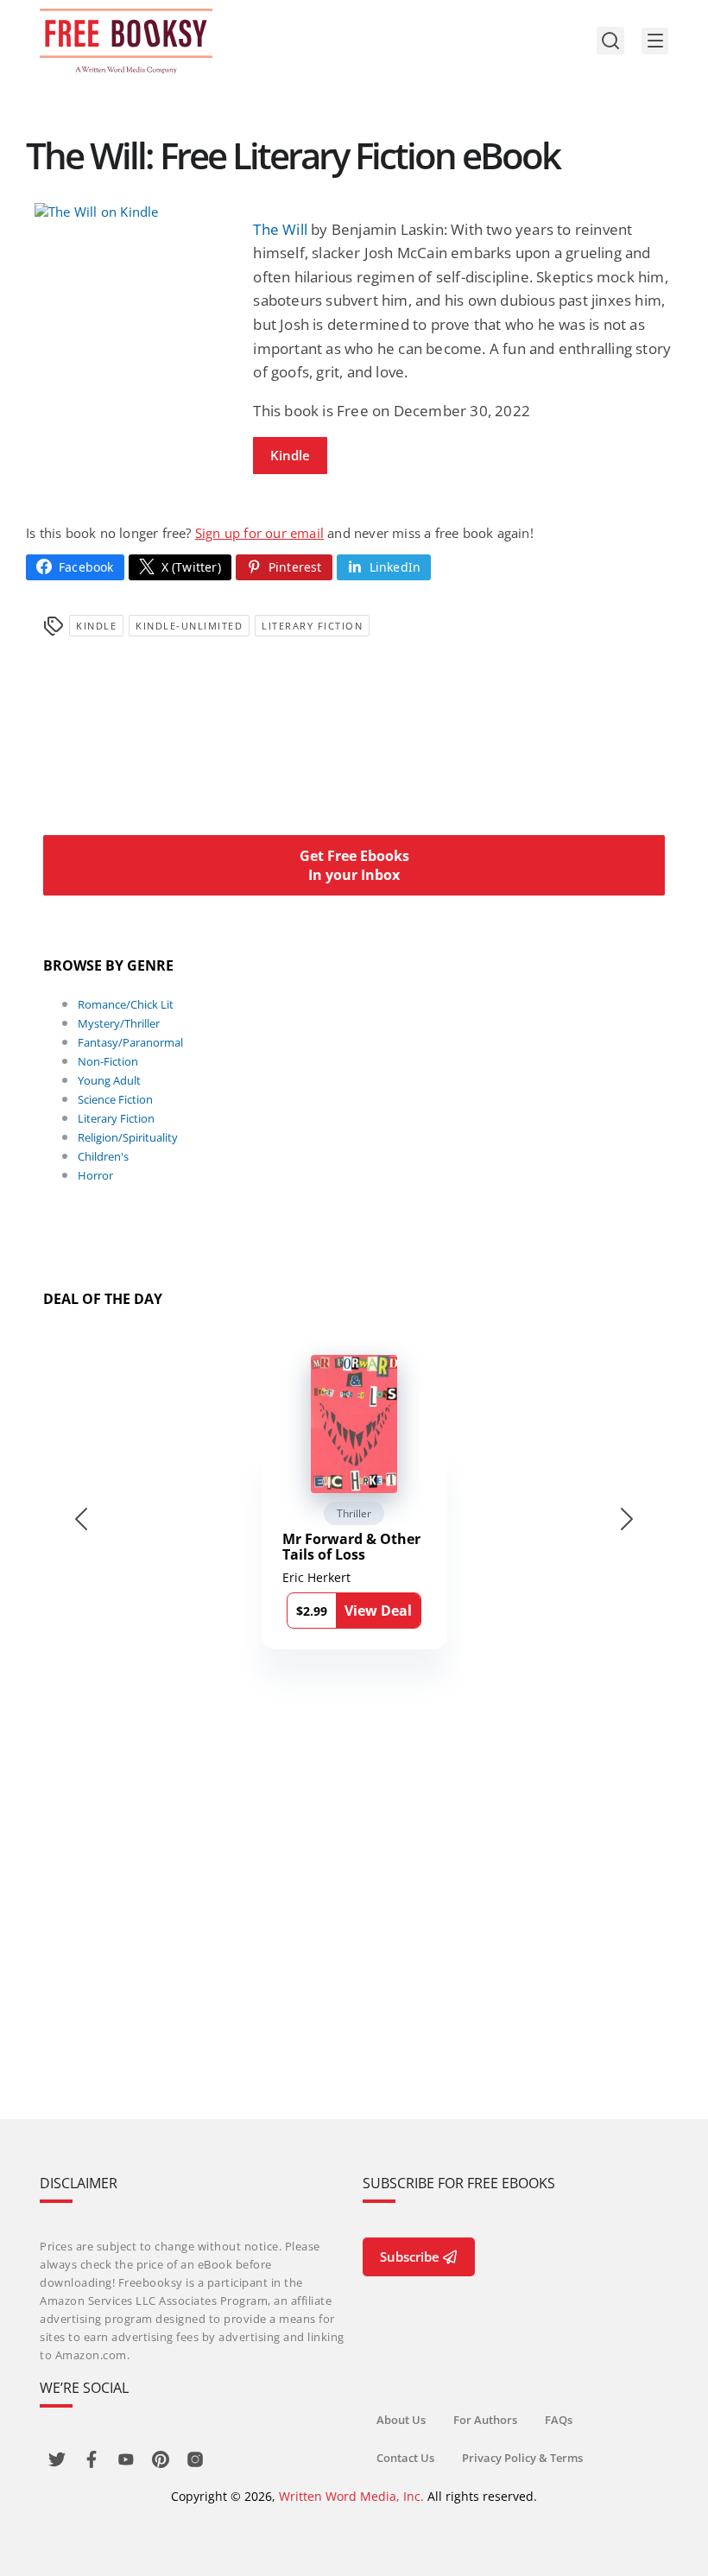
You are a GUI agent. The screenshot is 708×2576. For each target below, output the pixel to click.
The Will (280, 229)
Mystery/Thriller (119, 1023)
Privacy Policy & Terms (522, 2458)
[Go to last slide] (81, 1519)
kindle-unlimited (189, 626)
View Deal (378, 1611)
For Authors (485, 2420)
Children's (103, 1156)
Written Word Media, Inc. (351, 2496)
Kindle (290, 455)
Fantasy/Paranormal (130, 1042)
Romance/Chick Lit (126, 1004)
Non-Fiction (108, 1061)
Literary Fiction (312, 626)
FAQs (559, 2420)
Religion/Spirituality (128, 1137)
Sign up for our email (259, 533)
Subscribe (410, 2256)
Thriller (354, 1513)
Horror (95, 1175)
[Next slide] (627, 1519)
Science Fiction (115, 1099)
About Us (401, 2420)
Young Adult (109, 1080)
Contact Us (405, 2458)
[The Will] (135, 212)
